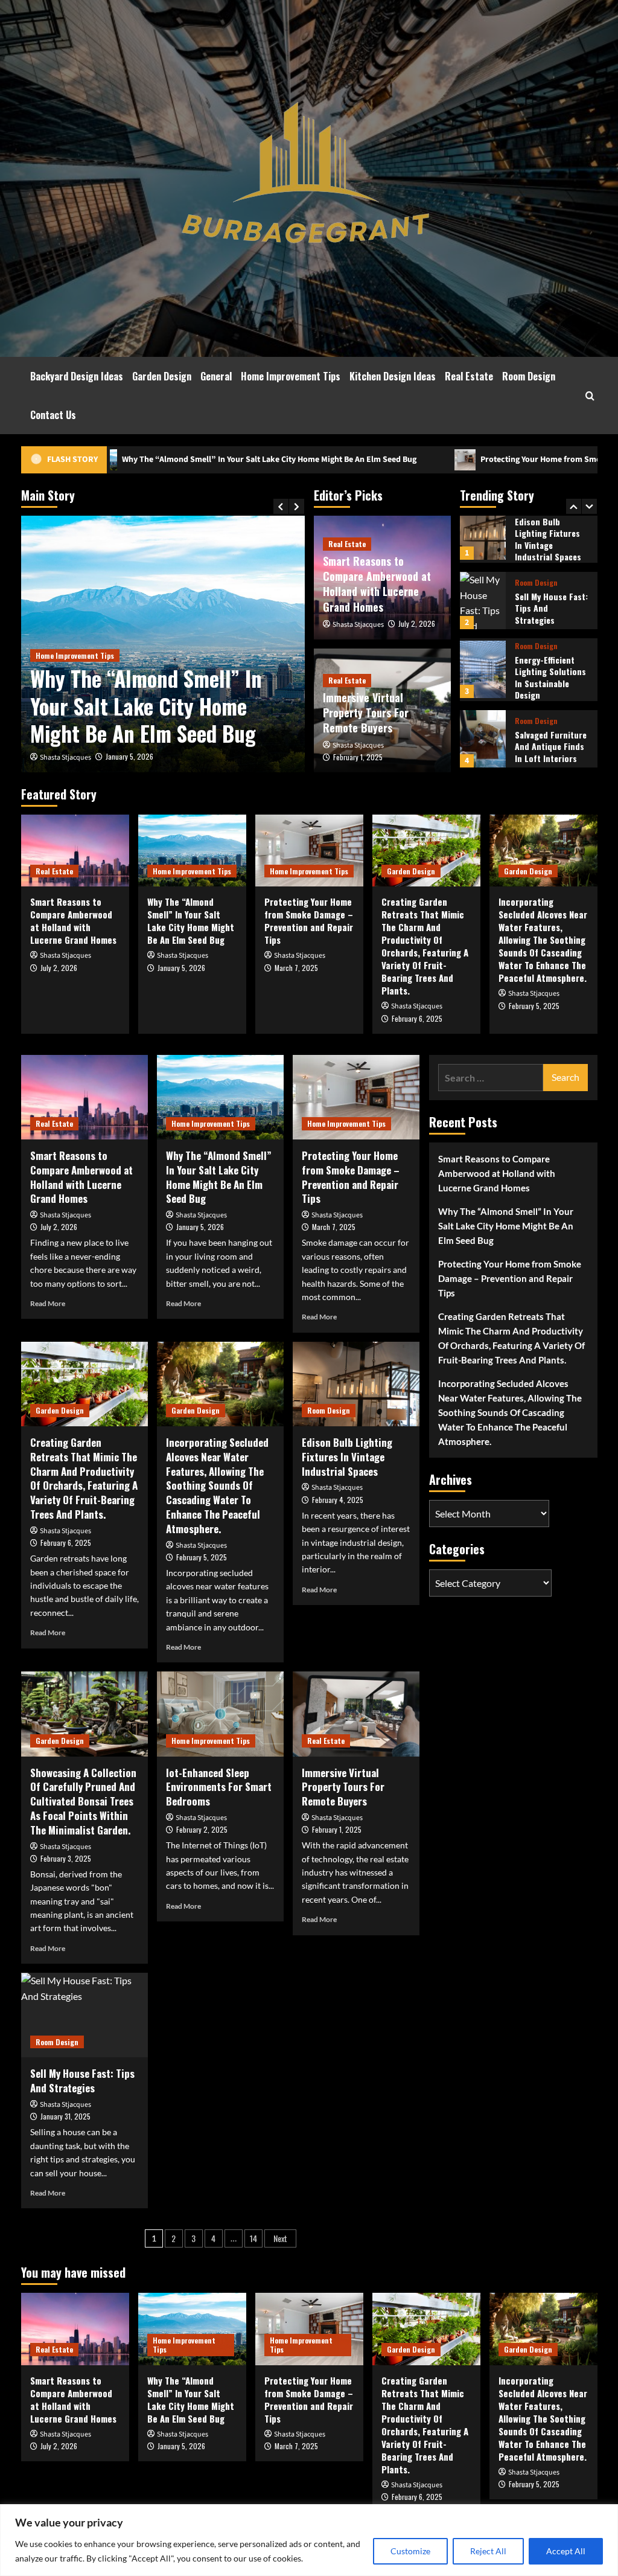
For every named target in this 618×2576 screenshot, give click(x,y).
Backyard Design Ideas (77, 376)
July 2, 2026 (417, 623)
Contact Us (53, 415)
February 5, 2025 (534, 1006)
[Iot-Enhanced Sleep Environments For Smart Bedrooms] (220, 1714)
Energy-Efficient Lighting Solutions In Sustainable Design (550, 606)
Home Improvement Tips (291, 376)
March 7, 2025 (296, 968)
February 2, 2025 (202, 1829)
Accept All (566, 2551)
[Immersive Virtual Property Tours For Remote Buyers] (356, 1714)
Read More (48, 1303)
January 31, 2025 (65, 2116)
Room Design (529, 376)
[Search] (590, 396)
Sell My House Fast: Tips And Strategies (82, 2081)
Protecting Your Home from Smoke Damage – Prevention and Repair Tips (461, 460)
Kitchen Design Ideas (393, 376)
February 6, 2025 (417, 1018)
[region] (309, 2540)
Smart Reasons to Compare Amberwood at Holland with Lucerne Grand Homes (377, 584)
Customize (410, 2551)
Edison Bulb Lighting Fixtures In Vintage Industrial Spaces (347, 1457)
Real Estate (469, 376)
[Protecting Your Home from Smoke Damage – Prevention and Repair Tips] (309, 851)
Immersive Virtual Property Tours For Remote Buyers (366, 713)
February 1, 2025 (358, 757)
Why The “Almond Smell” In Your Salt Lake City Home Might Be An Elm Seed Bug (146, 706)
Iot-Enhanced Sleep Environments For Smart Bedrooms (219, 1787)
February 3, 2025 (66, 1858)
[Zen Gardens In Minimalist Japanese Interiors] (483, 733)
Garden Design (162, 376)
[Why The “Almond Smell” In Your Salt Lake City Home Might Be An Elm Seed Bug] (192, 851)
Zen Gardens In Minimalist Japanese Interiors (550, 741)
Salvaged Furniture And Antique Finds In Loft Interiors (551, 674)
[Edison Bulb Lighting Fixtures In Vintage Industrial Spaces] (356, 1384)
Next (280, 2238)
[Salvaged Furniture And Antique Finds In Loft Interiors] (483, 667)
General (216, 376)
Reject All (488, 2551)
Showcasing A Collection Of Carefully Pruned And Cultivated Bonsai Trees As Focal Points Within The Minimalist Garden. (83, 1801)
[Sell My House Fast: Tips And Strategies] (483, 529)
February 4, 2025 (338, 1500)
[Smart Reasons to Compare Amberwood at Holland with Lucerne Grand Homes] (75, 851)
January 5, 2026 (129, 756)
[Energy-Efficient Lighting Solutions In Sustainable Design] (483, 598)
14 (253, 2238)
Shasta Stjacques (65, 758)
